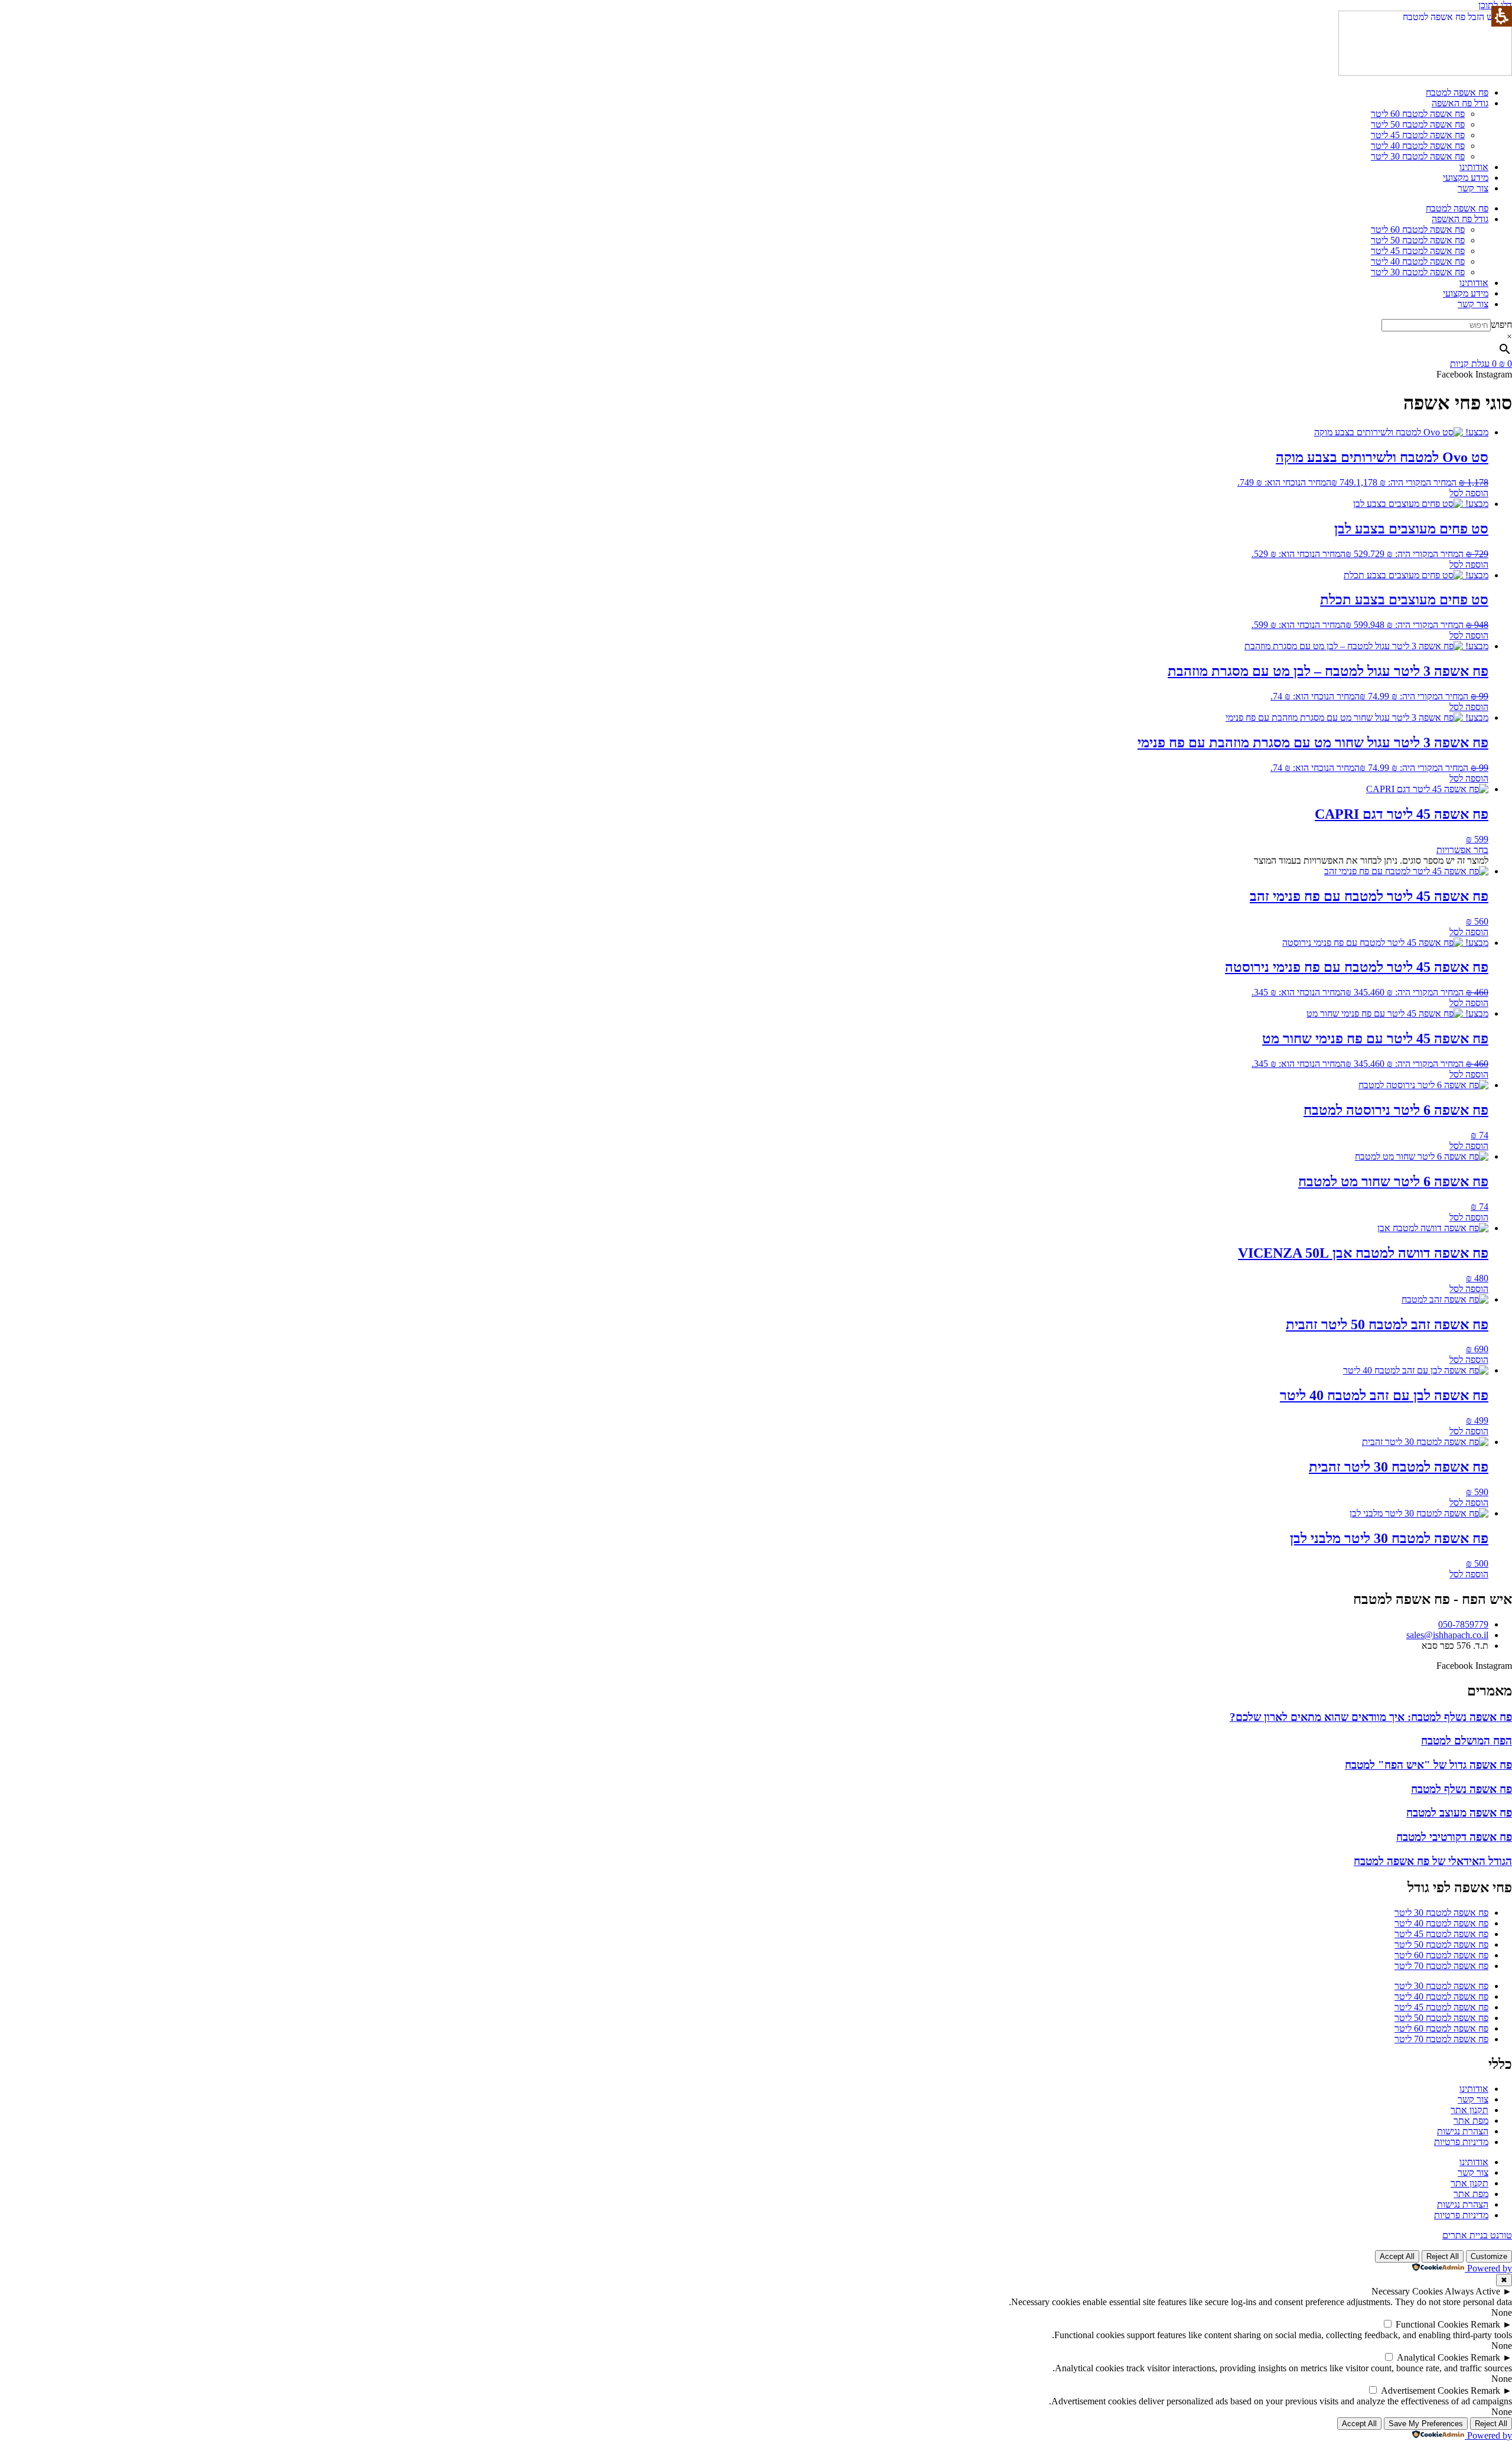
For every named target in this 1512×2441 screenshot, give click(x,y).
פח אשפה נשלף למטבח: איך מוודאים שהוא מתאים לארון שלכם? (1371, 1717)
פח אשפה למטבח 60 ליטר (1418, 114)
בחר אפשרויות (1462, 850)
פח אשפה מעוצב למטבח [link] (1459, 1813)
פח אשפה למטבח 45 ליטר (1418, 135)
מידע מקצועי (1466, 178)
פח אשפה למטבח (1457, 92)
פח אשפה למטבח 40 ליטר (1418, 146)
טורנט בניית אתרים (1477, 2235)
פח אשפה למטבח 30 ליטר (1418, 156)
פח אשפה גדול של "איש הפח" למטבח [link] (1428, 1765)
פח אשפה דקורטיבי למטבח (1454, 1837)
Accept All (1397, 2256)
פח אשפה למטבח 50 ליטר (1418, 124)
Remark (1485, 2324)
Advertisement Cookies (1425, 2390)
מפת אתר (1471, 2121)
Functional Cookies (1432, 2324)
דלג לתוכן (1495, 5)
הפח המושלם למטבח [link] (1467, 1741)
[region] (756, 2302)
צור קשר (1473, 188)
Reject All (1443, 2256)
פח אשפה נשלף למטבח (1462, 1789)
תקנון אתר (1469, 2110)
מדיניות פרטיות (1461, 2142)
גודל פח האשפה (1460, 103)
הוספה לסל (1469, 493)
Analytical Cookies (1433, 2357)
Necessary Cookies (1407, 2291)
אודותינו (1474, 167)
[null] (1387, 2324)
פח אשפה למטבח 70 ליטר (1441, 1966)
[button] (756, 337)
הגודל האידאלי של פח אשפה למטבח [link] (1433, 1861)
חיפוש (1501, 325)
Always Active (1472, 2291)
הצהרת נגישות (1463, 2131)
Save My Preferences (1426, 2424)
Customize (1489, 2256)
